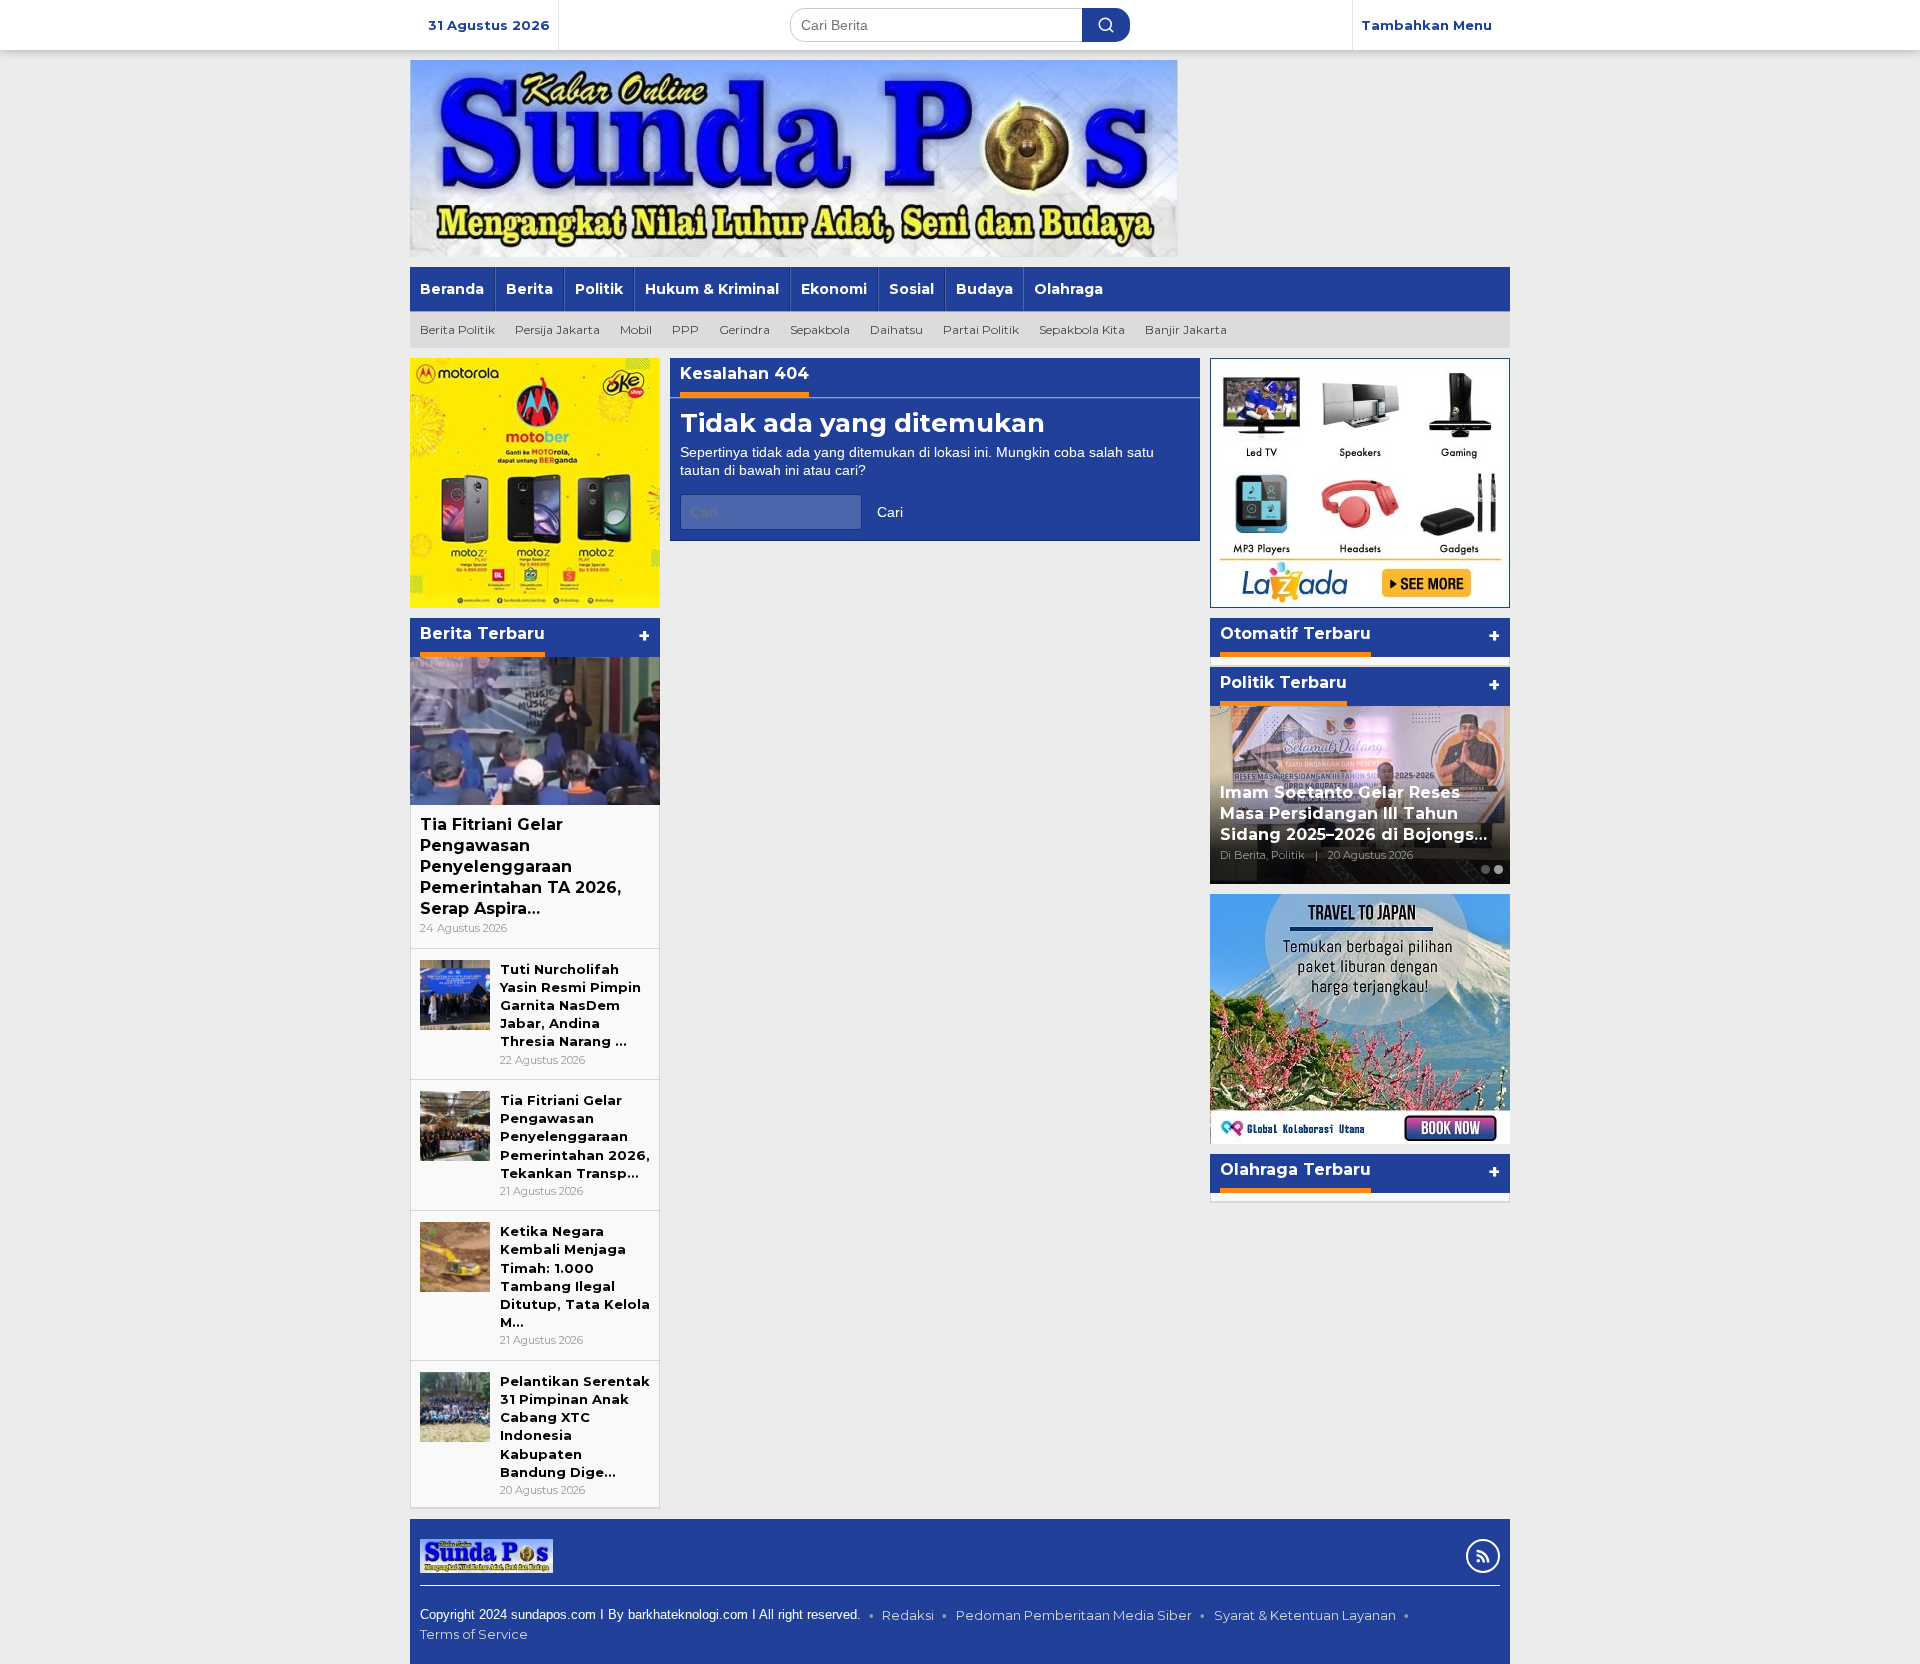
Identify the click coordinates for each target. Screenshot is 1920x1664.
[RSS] (1483, 1556)
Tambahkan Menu (1426, 25)
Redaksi (908, 1615)
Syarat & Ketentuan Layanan (1305, 1615)
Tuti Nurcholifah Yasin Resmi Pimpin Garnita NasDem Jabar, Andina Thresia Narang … (570, 1005)
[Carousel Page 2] (1498, 869)
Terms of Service (474, 1634)
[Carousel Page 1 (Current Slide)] (1485, 869)
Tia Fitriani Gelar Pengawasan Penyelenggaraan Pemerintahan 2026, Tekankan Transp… (575, 1136)
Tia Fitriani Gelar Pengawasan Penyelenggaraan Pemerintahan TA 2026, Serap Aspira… (520, 866)
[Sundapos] (794, 157)
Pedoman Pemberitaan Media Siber (1074, 1615)
